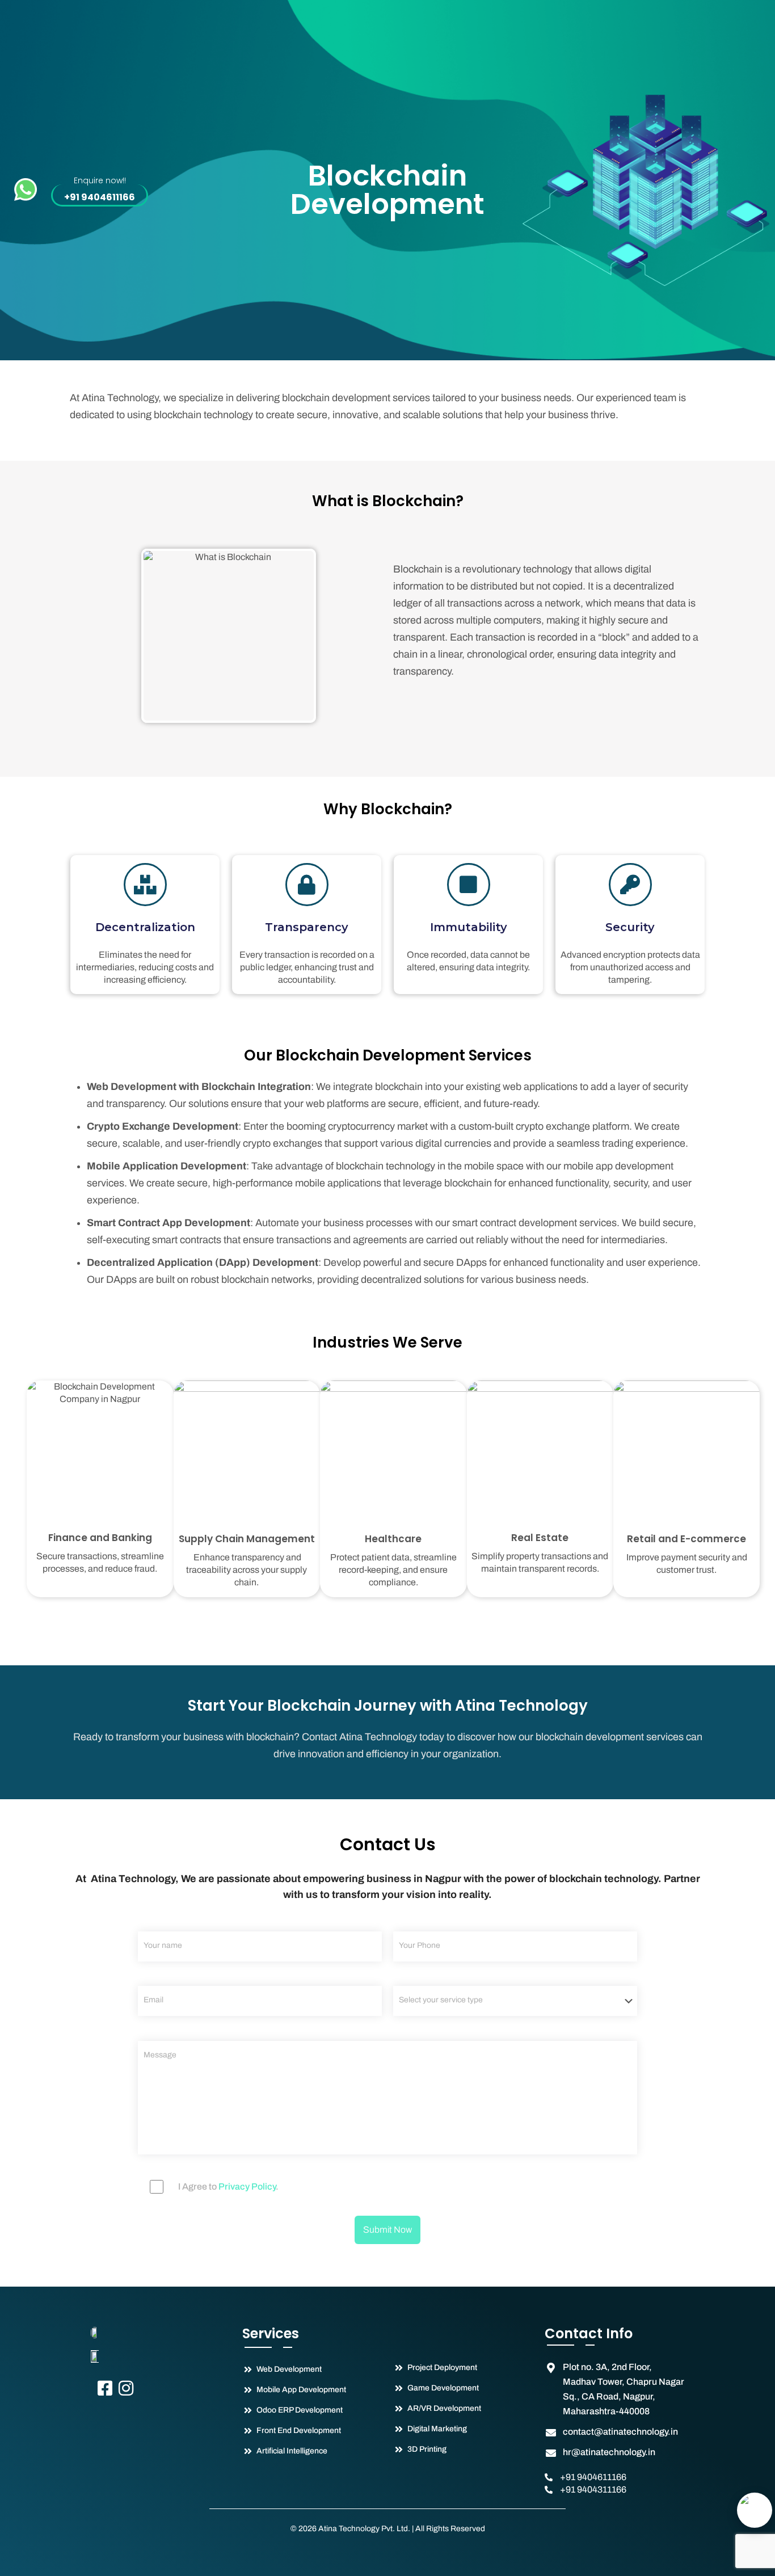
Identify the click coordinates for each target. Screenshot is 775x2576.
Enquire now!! (100, 180)
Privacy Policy (247, 2186)
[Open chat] (755, 2510)
